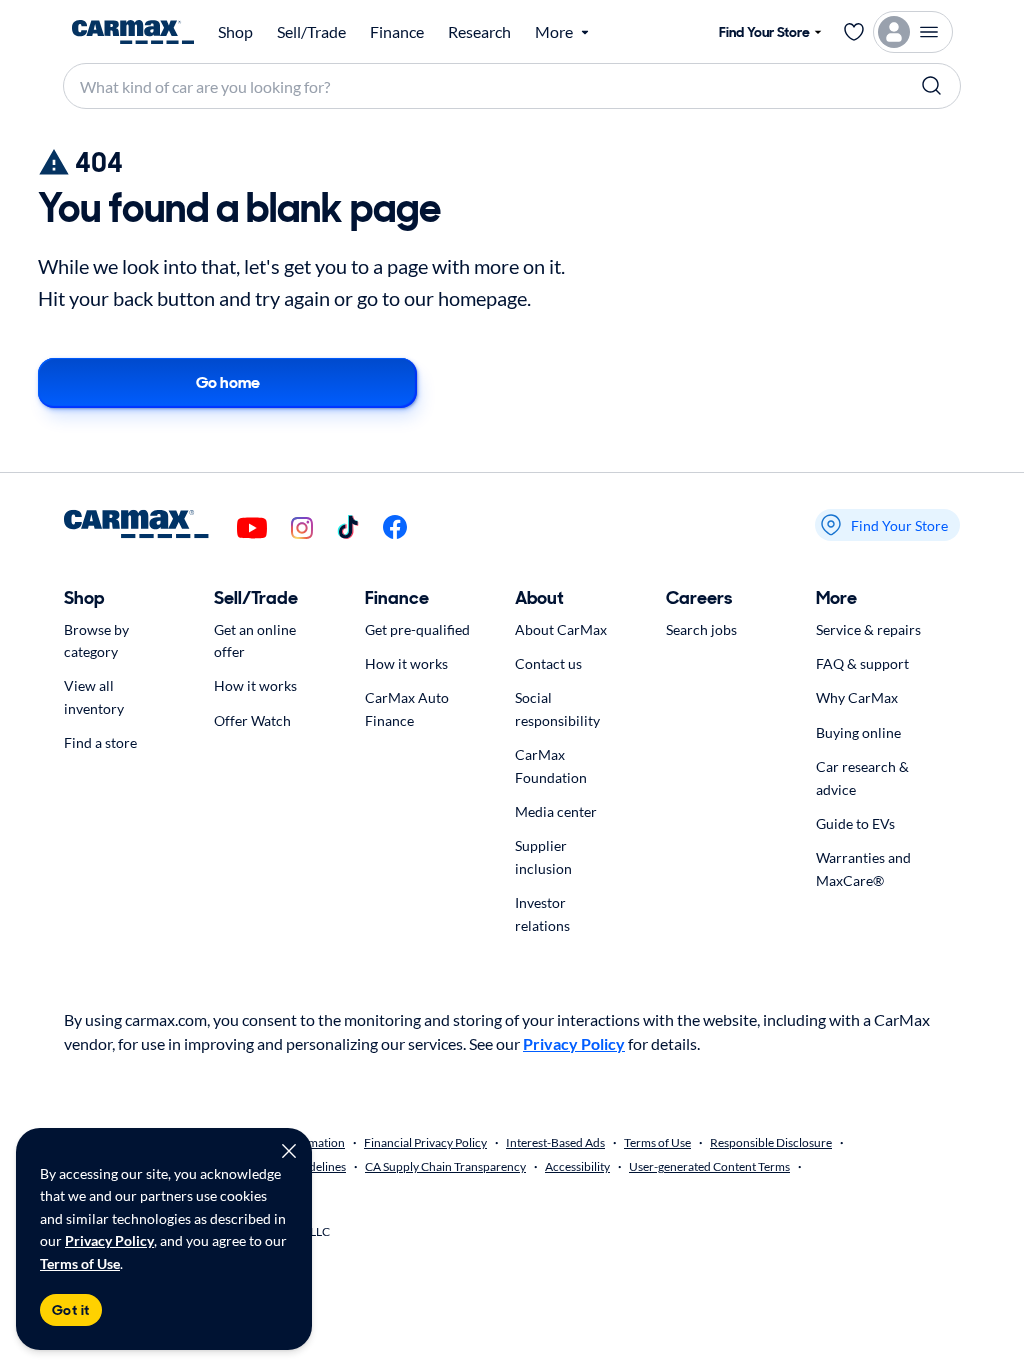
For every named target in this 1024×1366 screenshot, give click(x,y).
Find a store (100, 742)
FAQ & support (862, 663)
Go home (228, 382)
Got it (71, 1310)
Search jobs (701, 629)
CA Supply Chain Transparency (445, 1166)
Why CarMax (857, 697)
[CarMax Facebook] (395, 528)
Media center (556, 811)
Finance (397, 32)
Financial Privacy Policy (425, 1142)
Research (479, 32)
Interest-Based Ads (555, 1142)
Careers (699, 598)
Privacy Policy (109, 1240)
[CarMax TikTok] (348, 528)
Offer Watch (252, 720)
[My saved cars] (854, 32)
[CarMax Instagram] (302, 529)
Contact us (548, 663)
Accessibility (577, 1166)
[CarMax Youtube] (252, 529)
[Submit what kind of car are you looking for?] (932, 86)
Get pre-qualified (417, 629)
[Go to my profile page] (913, 32)
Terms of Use (80, 1263)
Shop (235, 32)
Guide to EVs (855, 823)
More (836, 598)
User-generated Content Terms (709, 1166)
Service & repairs (868, 629)
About (539, 598)
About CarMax (561, 629)
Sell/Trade (311, 32)
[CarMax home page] (133, 32)
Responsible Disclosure (771, 1142)
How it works (255, 685)
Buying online (858, 732)
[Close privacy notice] (289, 1151)
